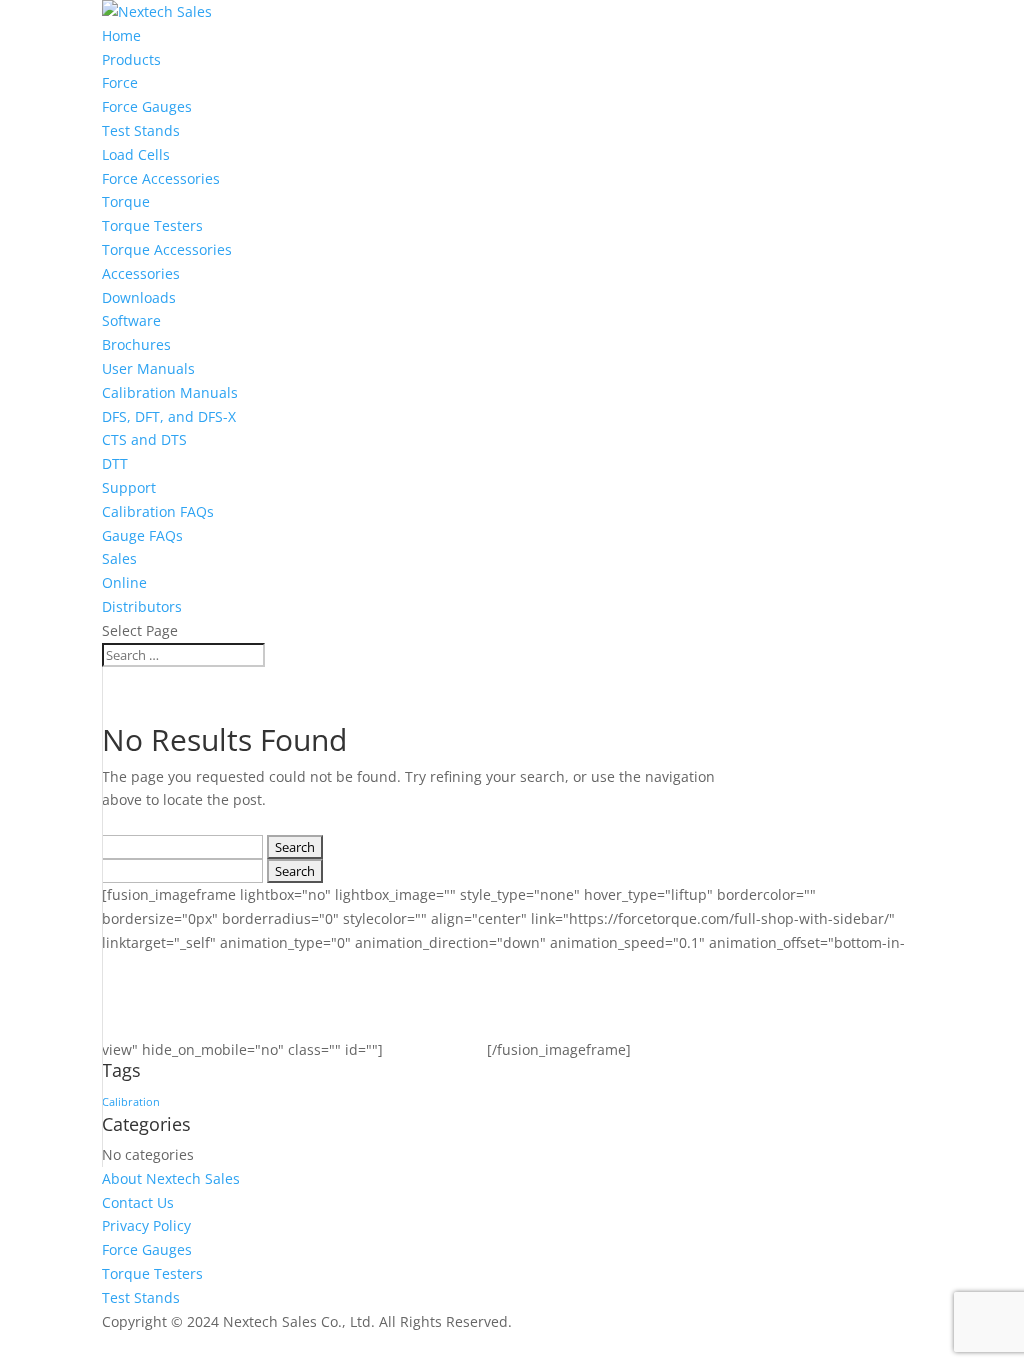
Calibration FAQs (158, 511)
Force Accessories (161, 178)
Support (129, 487)
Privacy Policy (146, 1225)
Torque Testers (152, 225)
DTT (115, 463)
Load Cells (136, 154)
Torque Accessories (167, 249)
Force (120, 82)
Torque (126, 201)
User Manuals (148, 368)
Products (131, 59)
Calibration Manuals (170, 392)
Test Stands (141, 130)
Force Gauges (147, 106)
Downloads (139, 297)
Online (124, 582)
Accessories (141, 273)
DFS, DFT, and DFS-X (169, 416)
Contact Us (138, 1202)
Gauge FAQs (142, 535)
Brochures (136, 344)
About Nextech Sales (171, 1178)
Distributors (142, 606)
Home (121, 35)
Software (131, 320)
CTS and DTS (144, 439)
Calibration (131, 1102)
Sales (119, 558)
